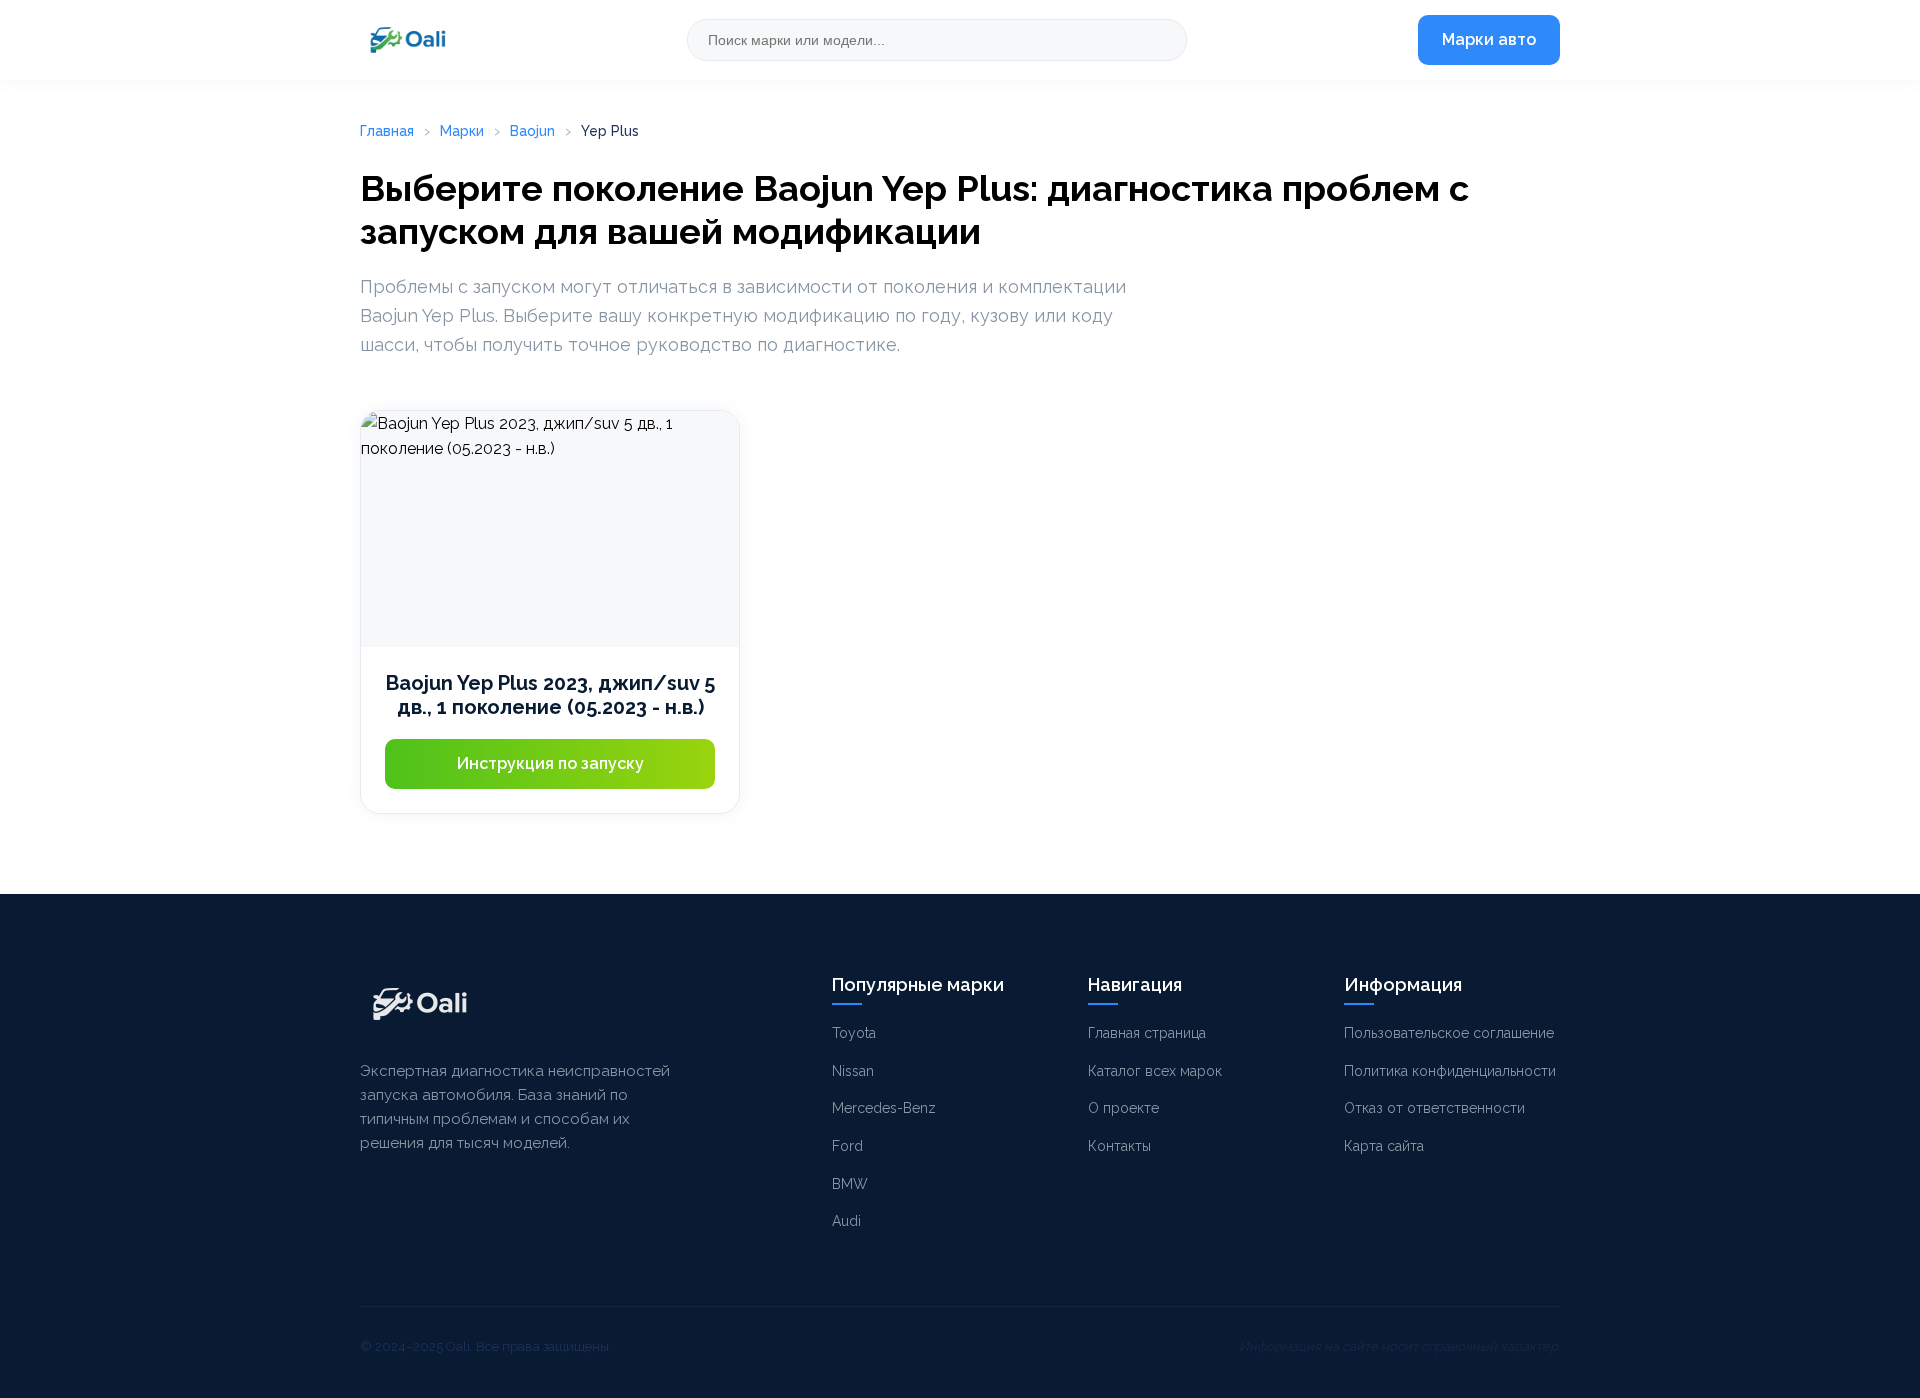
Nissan (853, 1071)
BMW (850, 1184)
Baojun (532, 131)
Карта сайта (1384, 1146)
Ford (847, 1146)
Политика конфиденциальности (1450, 1071)
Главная (387, 131)
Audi (846, 1221)
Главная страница (1147, 1033)
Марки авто (1489, 39)
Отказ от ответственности (1434, 1108)
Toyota (854, 1033)
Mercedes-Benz (884, 1108)
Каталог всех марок (1155, 1071)
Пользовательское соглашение (1449, 1033)
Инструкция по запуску (550, 763)
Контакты (1119, 1146)
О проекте (1123, 1108)
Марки (462, 131)
